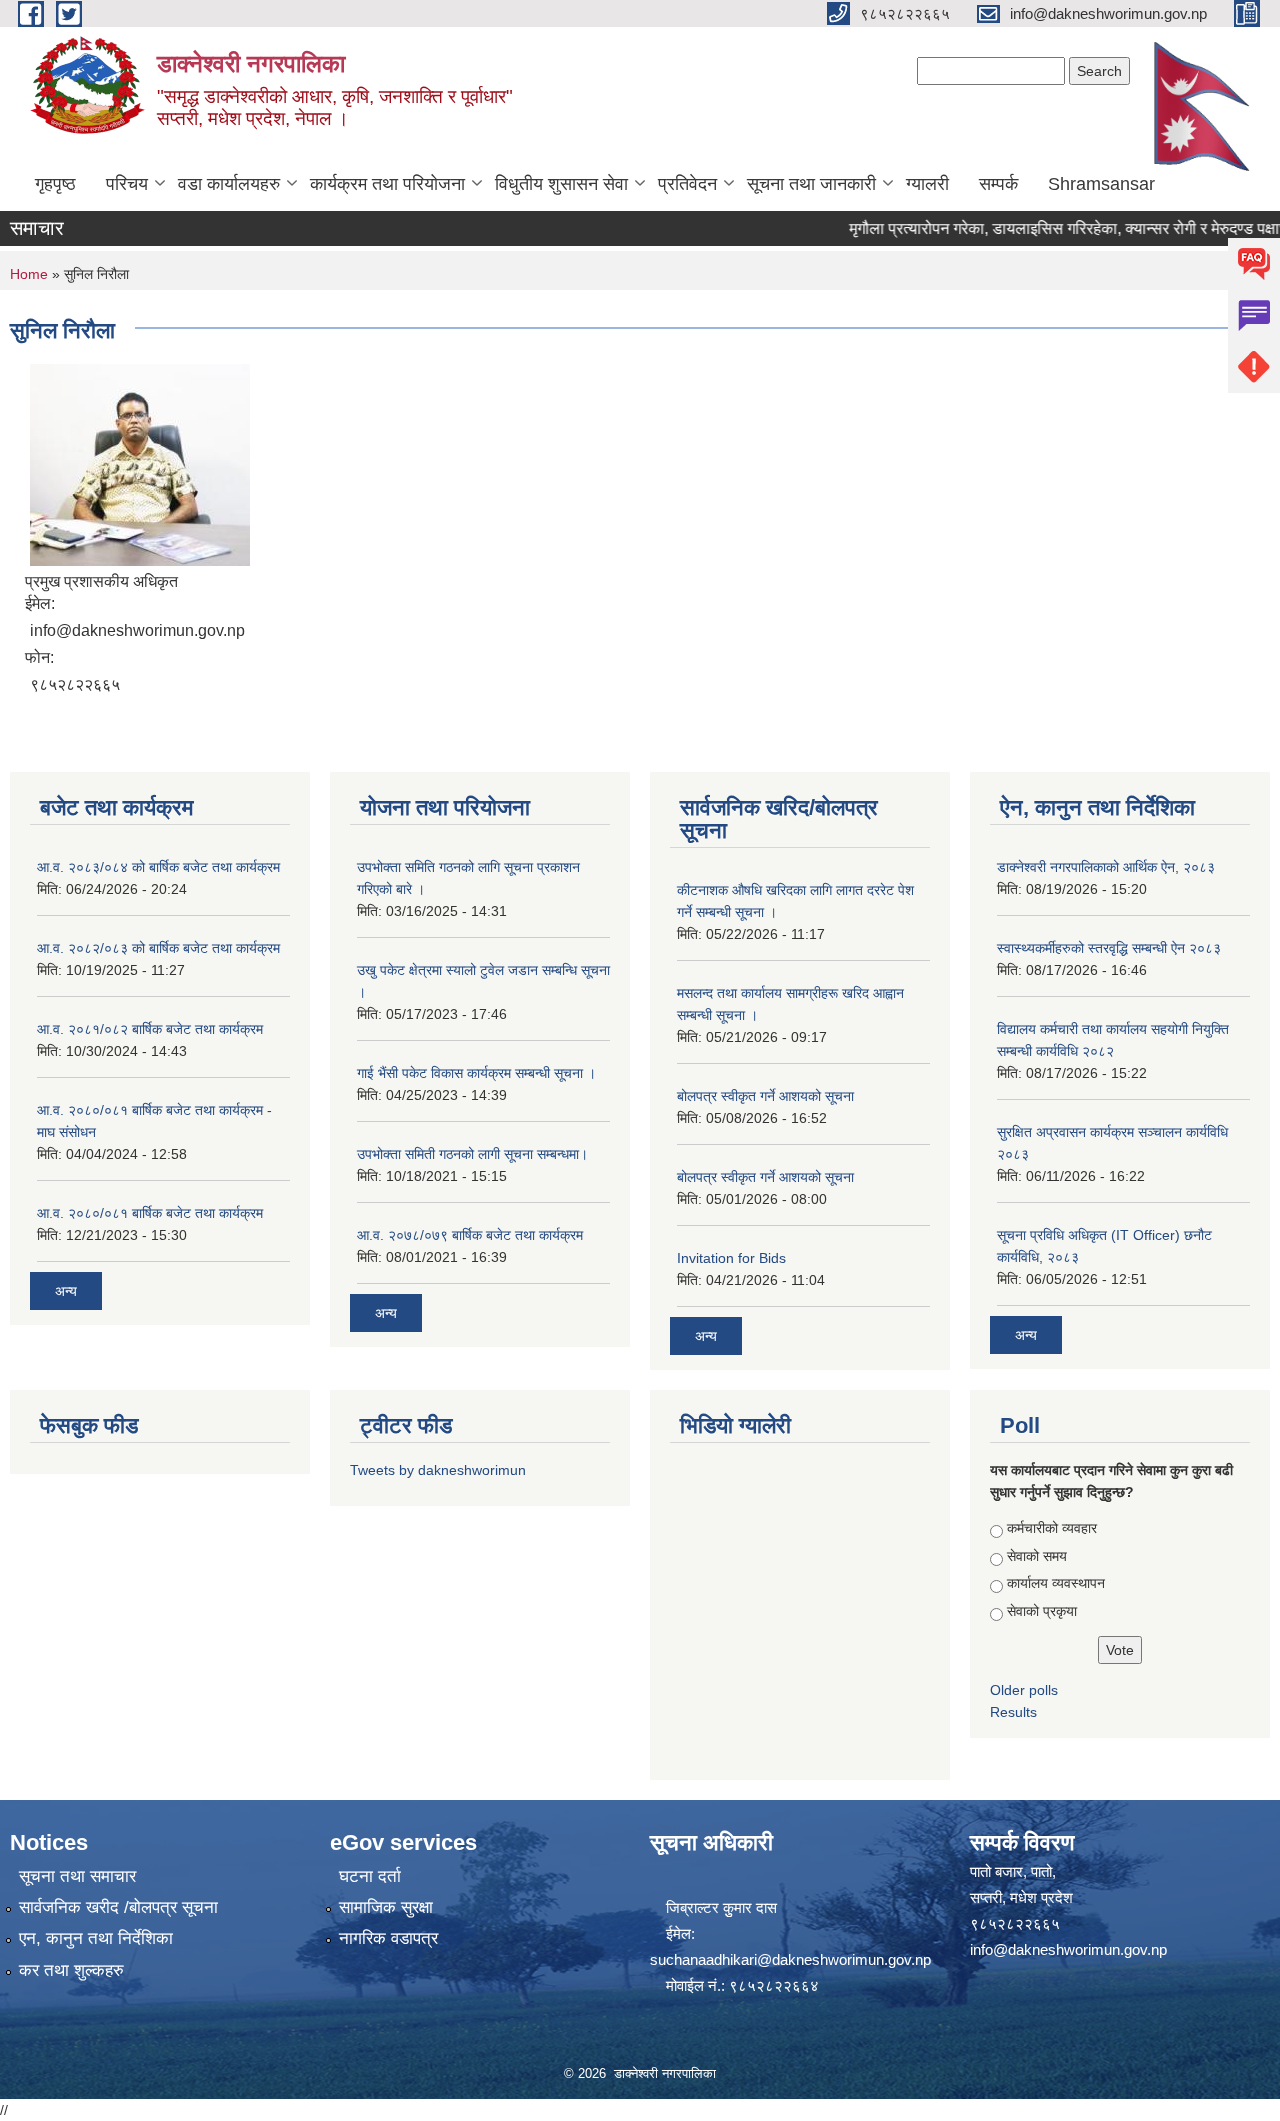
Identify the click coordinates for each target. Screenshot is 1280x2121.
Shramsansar (1101, 184)
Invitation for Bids (731, 1258)
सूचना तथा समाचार (77, 1876)
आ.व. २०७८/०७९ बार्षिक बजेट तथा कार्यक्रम (470, 1235)
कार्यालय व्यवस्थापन (1056, 1583)
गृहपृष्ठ (55, 184)
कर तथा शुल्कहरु (71, 1970)
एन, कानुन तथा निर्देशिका (96, 1938)
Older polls (1024, 1690)
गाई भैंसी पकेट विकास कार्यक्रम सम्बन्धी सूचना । (476, 1073)
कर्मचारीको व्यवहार (1052, 1528)
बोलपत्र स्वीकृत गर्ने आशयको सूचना (765, 1096)
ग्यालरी (927, 184)
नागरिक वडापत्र (388, 1938)
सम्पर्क (998, 184)
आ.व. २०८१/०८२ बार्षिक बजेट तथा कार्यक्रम (150, 1029)
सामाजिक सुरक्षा (386, 1907)
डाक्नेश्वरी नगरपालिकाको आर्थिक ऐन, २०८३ (1106, 867)
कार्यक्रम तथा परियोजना (387, 184)
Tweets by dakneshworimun (438, 1470)
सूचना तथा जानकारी (811, 184)
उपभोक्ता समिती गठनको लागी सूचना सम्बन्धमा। (472, 1154)
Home (29, 274)
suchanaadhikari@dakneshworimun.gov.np (790, 1959)
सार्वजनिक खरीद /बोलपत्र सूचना (118, 1907)
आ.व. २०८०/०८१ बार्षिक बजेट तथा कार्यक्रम (150, 1213)
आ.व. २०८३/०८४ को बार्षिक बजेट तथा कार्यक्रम (158, 867)
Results (1013, 1712)
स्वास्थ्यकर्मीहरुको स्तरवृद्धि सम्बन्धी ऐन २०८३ (1109, 948)
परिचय (127, 184)
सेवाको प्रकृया (1042, 1611)
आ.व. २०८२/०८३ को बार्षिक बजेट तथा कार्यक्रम (158, 948)
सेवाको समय (1037, 1556)
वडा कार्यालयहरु (229, 184)
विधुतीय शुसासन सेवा (561, 184)
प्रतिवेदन (687, 184)
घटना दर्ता (370, 1876)
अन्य (66, 1291)
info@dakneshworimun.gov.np (1068, 1949)
